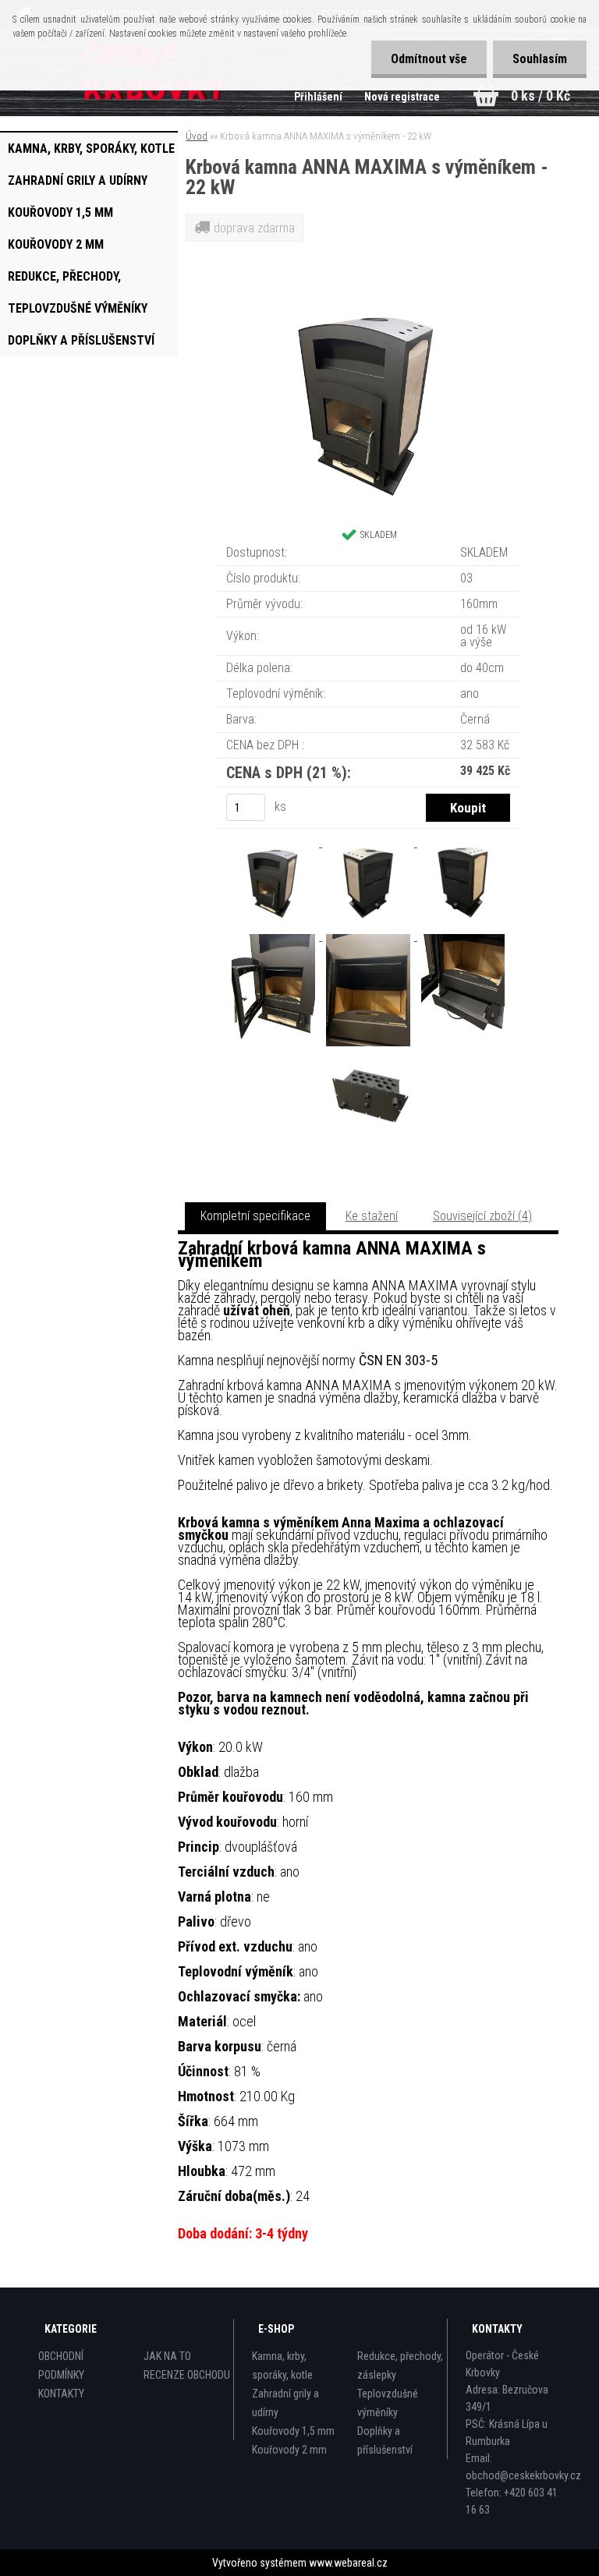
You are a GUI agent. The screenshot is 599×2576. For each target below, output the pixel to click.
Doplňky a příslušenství (81, 340)
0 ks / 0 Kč (541, 96)
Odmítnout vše (429, 59)
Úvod (197, 136)
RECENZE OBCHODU (187, 2375)
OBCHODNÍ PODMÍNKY (61, 2365)
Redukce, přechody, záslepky (64, 281)
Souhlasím (540, 59)
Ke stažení (372, 1216)
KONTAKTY (61, 2394)
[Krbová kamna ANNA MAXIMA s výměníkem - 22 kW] (368, 298)
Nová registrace (402, 97)
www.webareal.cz (348, 2563)
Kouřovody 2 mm (56, 244)
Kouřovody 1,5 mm (60, 212)
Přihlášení (319, 97)
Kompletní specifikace (255, 1216)
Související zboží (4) (482, 1216)
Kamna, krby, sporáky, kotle (91, 149)
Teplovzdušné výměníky (78, 308)
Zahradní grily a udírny (78, 180)
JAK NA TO (167, 2356)
